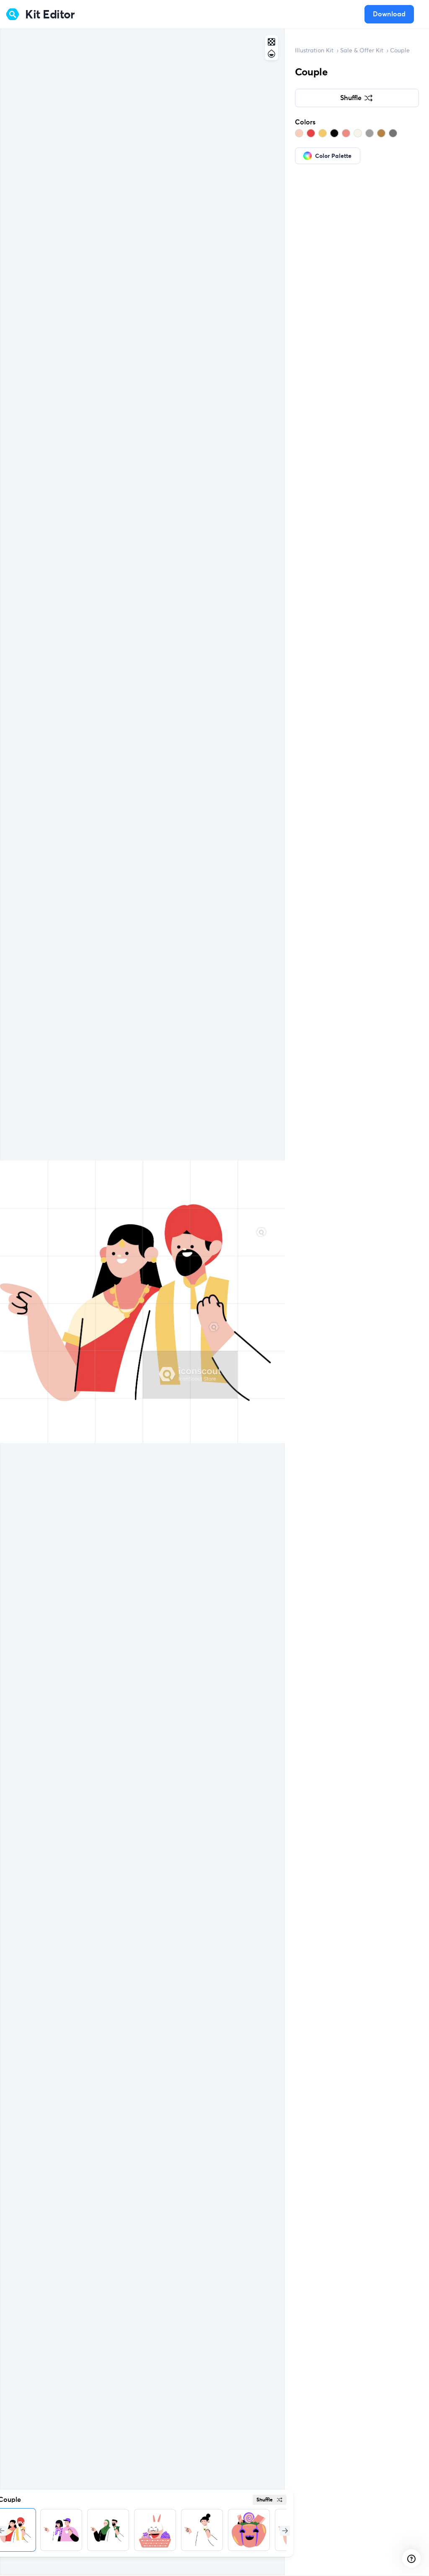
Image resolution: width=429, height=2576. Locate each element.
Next (284, 2530)
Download (389, 14)
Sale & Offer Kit (362, 50)
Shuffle (265, 2500)
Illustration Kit (314, 50)
